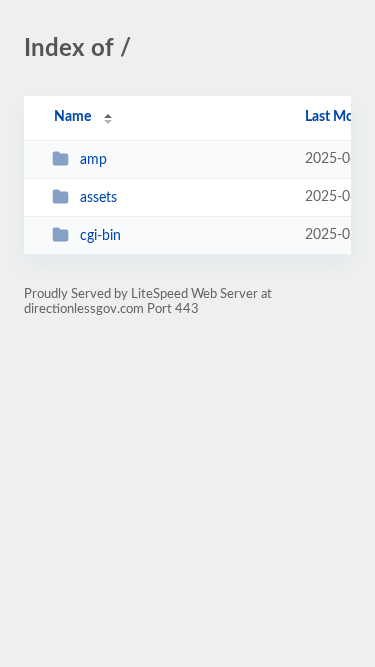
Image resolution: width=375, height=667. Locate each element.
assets (98, 198)
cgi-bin (100, 236)
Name (72, 117)
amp (93, 160)
